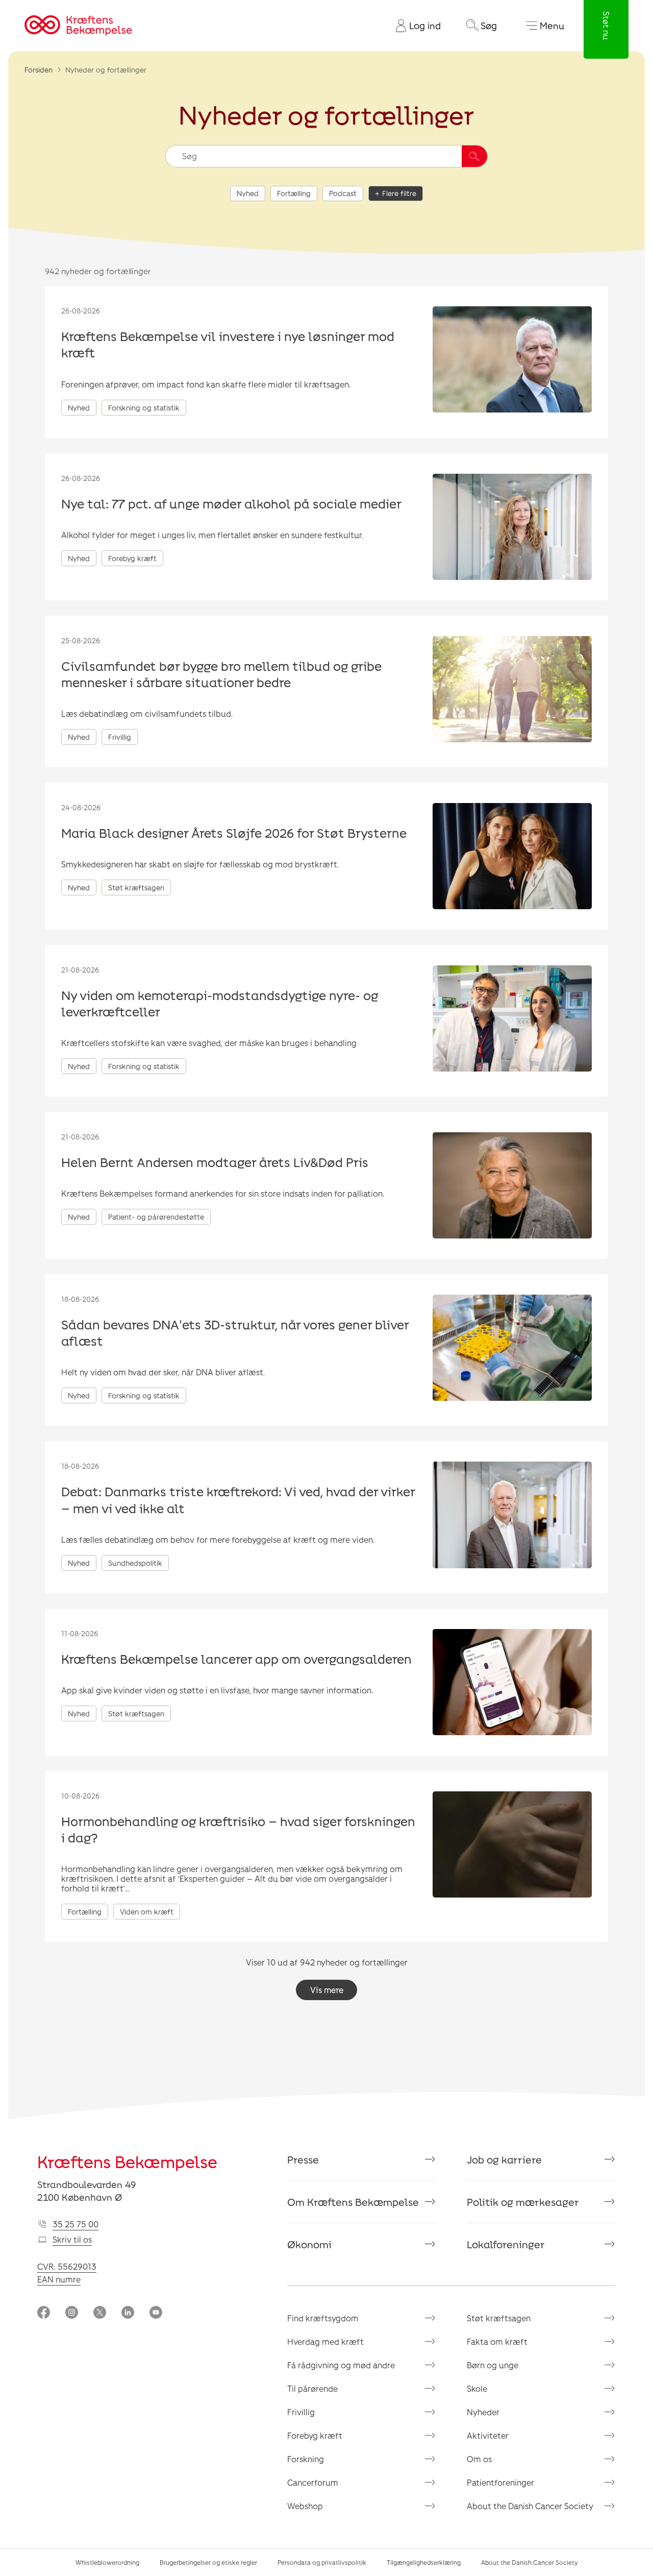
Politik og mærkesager (523, 2202)
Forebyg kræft (315, 2435)
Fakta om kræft (497, 2341)
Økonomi (309, 2244)
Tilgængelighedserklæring (424, 2562)
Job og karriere (504, 2159)
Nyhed (248, 193)
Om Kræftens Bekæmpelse (353, 2202)
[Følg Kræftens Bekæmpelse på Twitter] (100, 2313)
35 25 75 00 (76, 2224)
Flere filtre (399, 193)
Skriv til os (72, 2239)
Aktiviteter (488, 2435)
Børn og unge (493, 2365)
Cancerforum (313, 2482)
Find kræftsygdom (323, 2318)
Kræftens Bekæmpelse (127, 2161)
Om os (479, 2459)
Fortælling (294, 193)
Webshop (305, 2506)
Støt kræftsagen (499, 2318)
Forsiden (39, 70)
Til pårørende (312, 2388)
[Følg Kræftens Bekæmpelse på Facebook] (44, 2313)
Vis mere (327, 1990)
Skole (477, 2388)
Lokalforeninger (506, 2244)
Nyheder (483, 2412)
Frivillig (301, 2412)
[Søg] (474, 156)
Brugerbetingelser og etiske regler (208, 2562)
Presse (303, 2159)
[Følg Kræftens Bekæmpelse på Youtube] (156, 2313)
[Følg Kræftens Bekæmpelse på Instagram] (72, 2313)
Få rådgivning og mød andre (341, 2365)
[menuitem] (414, 26)
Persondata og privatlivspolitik (322, 2562)
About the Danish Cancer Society (530, 2506)
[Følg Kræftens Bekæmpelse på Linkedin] (128, 2313)
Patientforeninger (500, 2482)
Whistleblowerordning (107, 2562)
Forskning (306, 2459)
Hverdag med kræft (325, 2341)
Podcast (343, 193)
